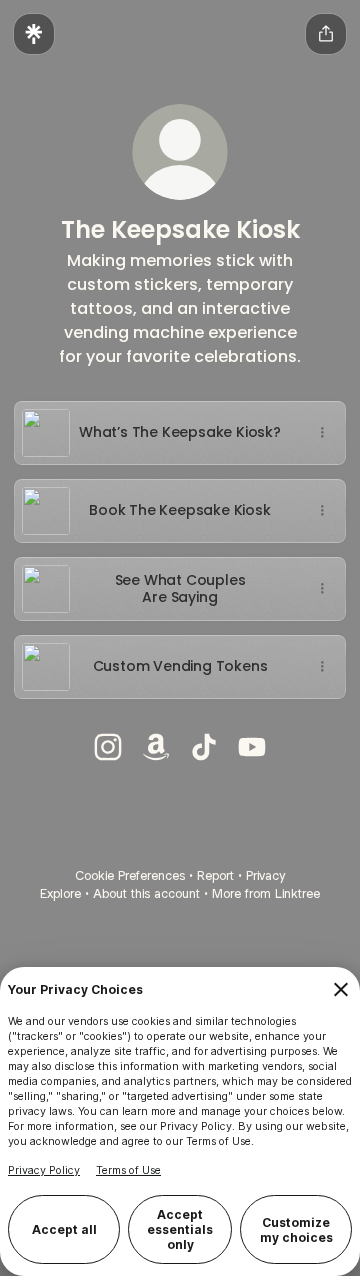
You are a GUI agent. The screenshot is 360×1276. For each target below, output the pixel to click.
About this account (146, 893)
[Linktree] (34, 34)
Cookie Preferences (130, 875)
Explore (60, 893)
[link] (108, 747)
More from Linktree (266, 893)
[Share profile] (326, 34)
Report (215, 875)
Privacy (265, 875)
